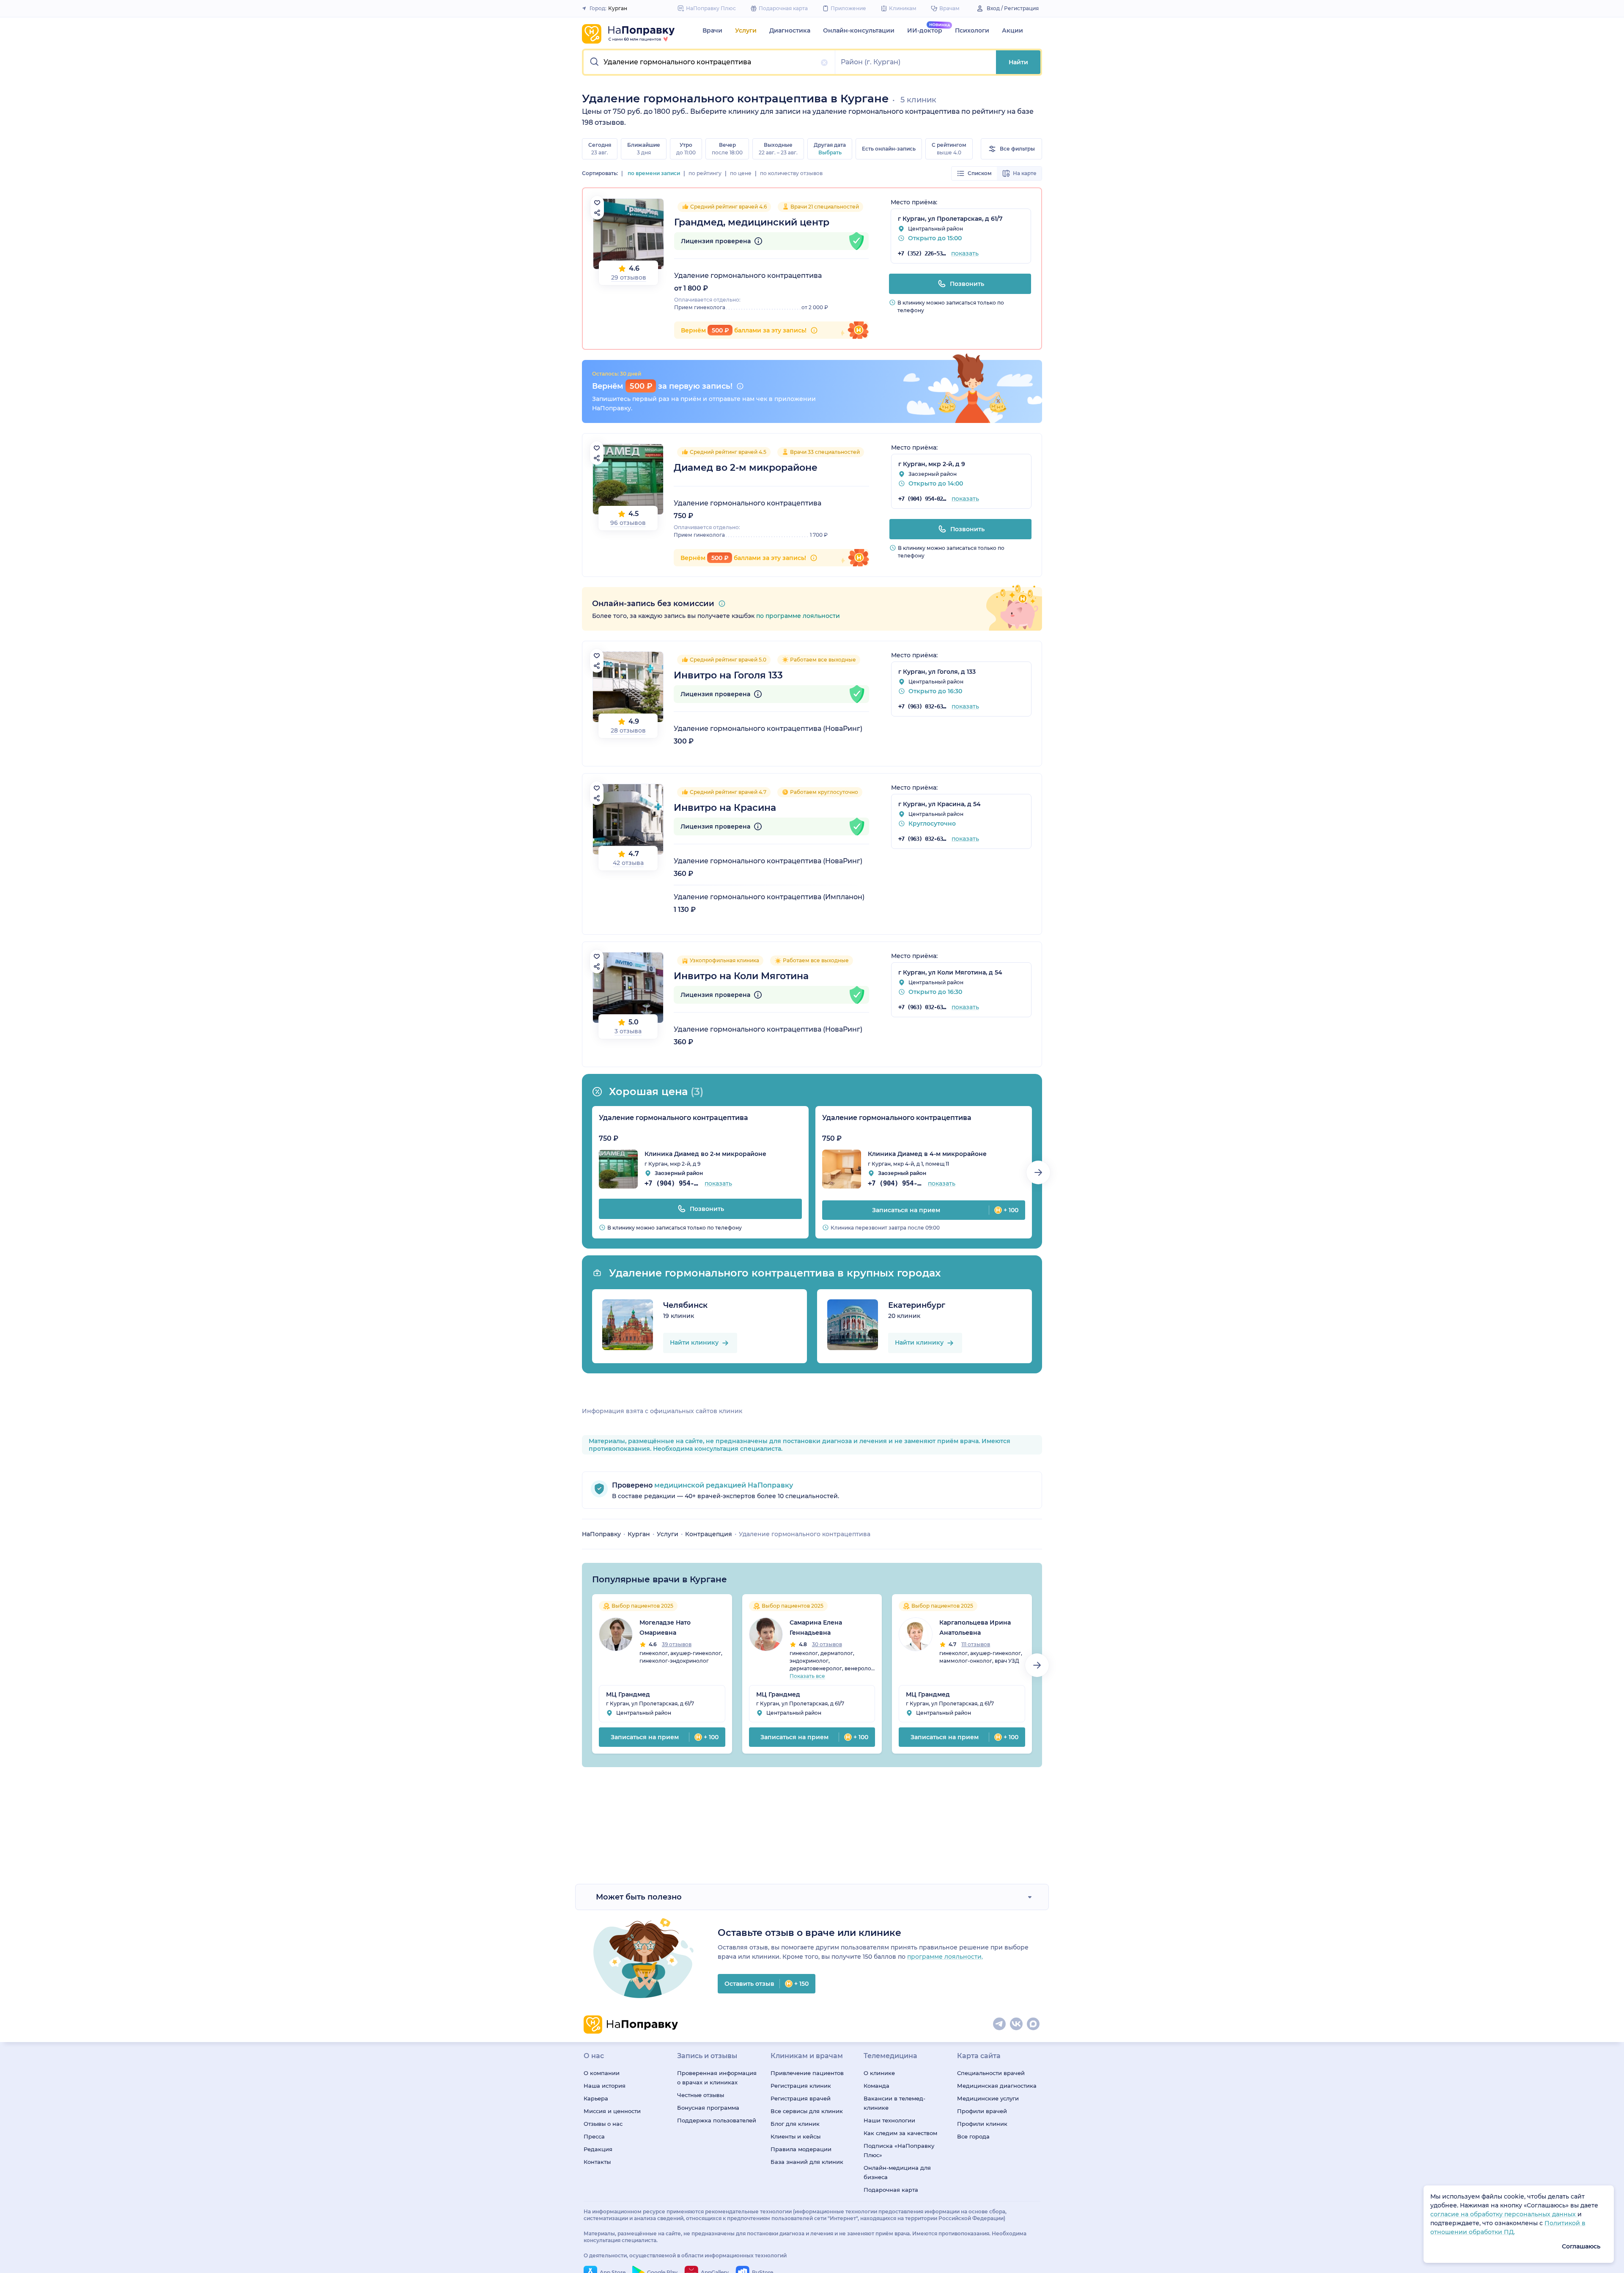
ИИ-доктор (925, 30)
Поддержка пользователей (717, 2120)
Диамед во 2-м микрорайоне (746, 468)
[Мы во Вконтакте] (1017, 2024)
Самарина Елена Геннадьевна (816, 1628)
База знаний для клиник (807, 2162)
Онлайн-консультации (859, 30)
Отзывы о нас (603, 2124)
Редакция (598, 2149)
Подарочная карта (891, 2190)
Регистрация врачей (801, 2098)
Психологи (972, 30)
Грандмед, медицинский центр (752, 222)
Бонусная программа (708, 2108)
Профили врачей (982, 2111)
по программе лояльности (798, 616)
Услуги (746, 30)
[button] (709, 62)
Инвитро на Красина (725, 808)
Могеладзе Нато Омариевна (665, 1628)
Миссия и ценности (612, 2111)
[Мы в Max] (1034, 2024)
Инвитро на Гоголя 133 (728, 675)
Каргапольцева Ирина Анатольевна (975, 1628)
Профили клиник (982, 2124)
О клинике (879, 2073)
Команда (876, 2086)
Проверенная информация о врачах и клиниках (717, 2078)
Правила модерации (801, 2149)
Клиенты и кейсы (796, 2136)
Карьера (596, 2098)
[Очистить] (824, 63)
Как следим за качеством (900, 2133)
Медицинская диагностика (997, 2086)
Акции (1012, 30)
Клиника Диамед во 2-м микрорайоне (705, 1154)
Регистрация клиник (801, 2086)
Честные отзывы (701, 2095)
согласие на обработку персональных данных (1504, 2214)
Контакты (597, 2162)
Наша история (605, 2086)
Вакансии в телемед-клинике (894, 2103)
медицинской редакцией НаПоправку (723, 1485)
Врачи (712, 30)
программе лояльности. (945, 1957)
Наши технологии (889, 2120)
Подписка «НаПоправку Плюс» (899, 2150)
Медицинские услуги (988, 2098)
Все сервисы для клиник (807, 2111)
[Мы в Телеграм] (1000, 2024)
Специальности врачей (991, 2073)
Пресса (594, 2136)
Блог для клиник (795, 2124)
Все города (973, 2136)
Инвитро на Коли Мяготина (741, 976)
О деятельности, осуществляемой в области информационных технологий (685, 2255)
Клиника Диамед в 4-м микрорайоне (927, 1154)
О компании (602, 2073)
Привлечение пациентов (807, 2073)
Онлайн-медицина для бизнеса (897, 2172)
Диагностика (790, 30)
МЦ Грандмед (628, 1694)
